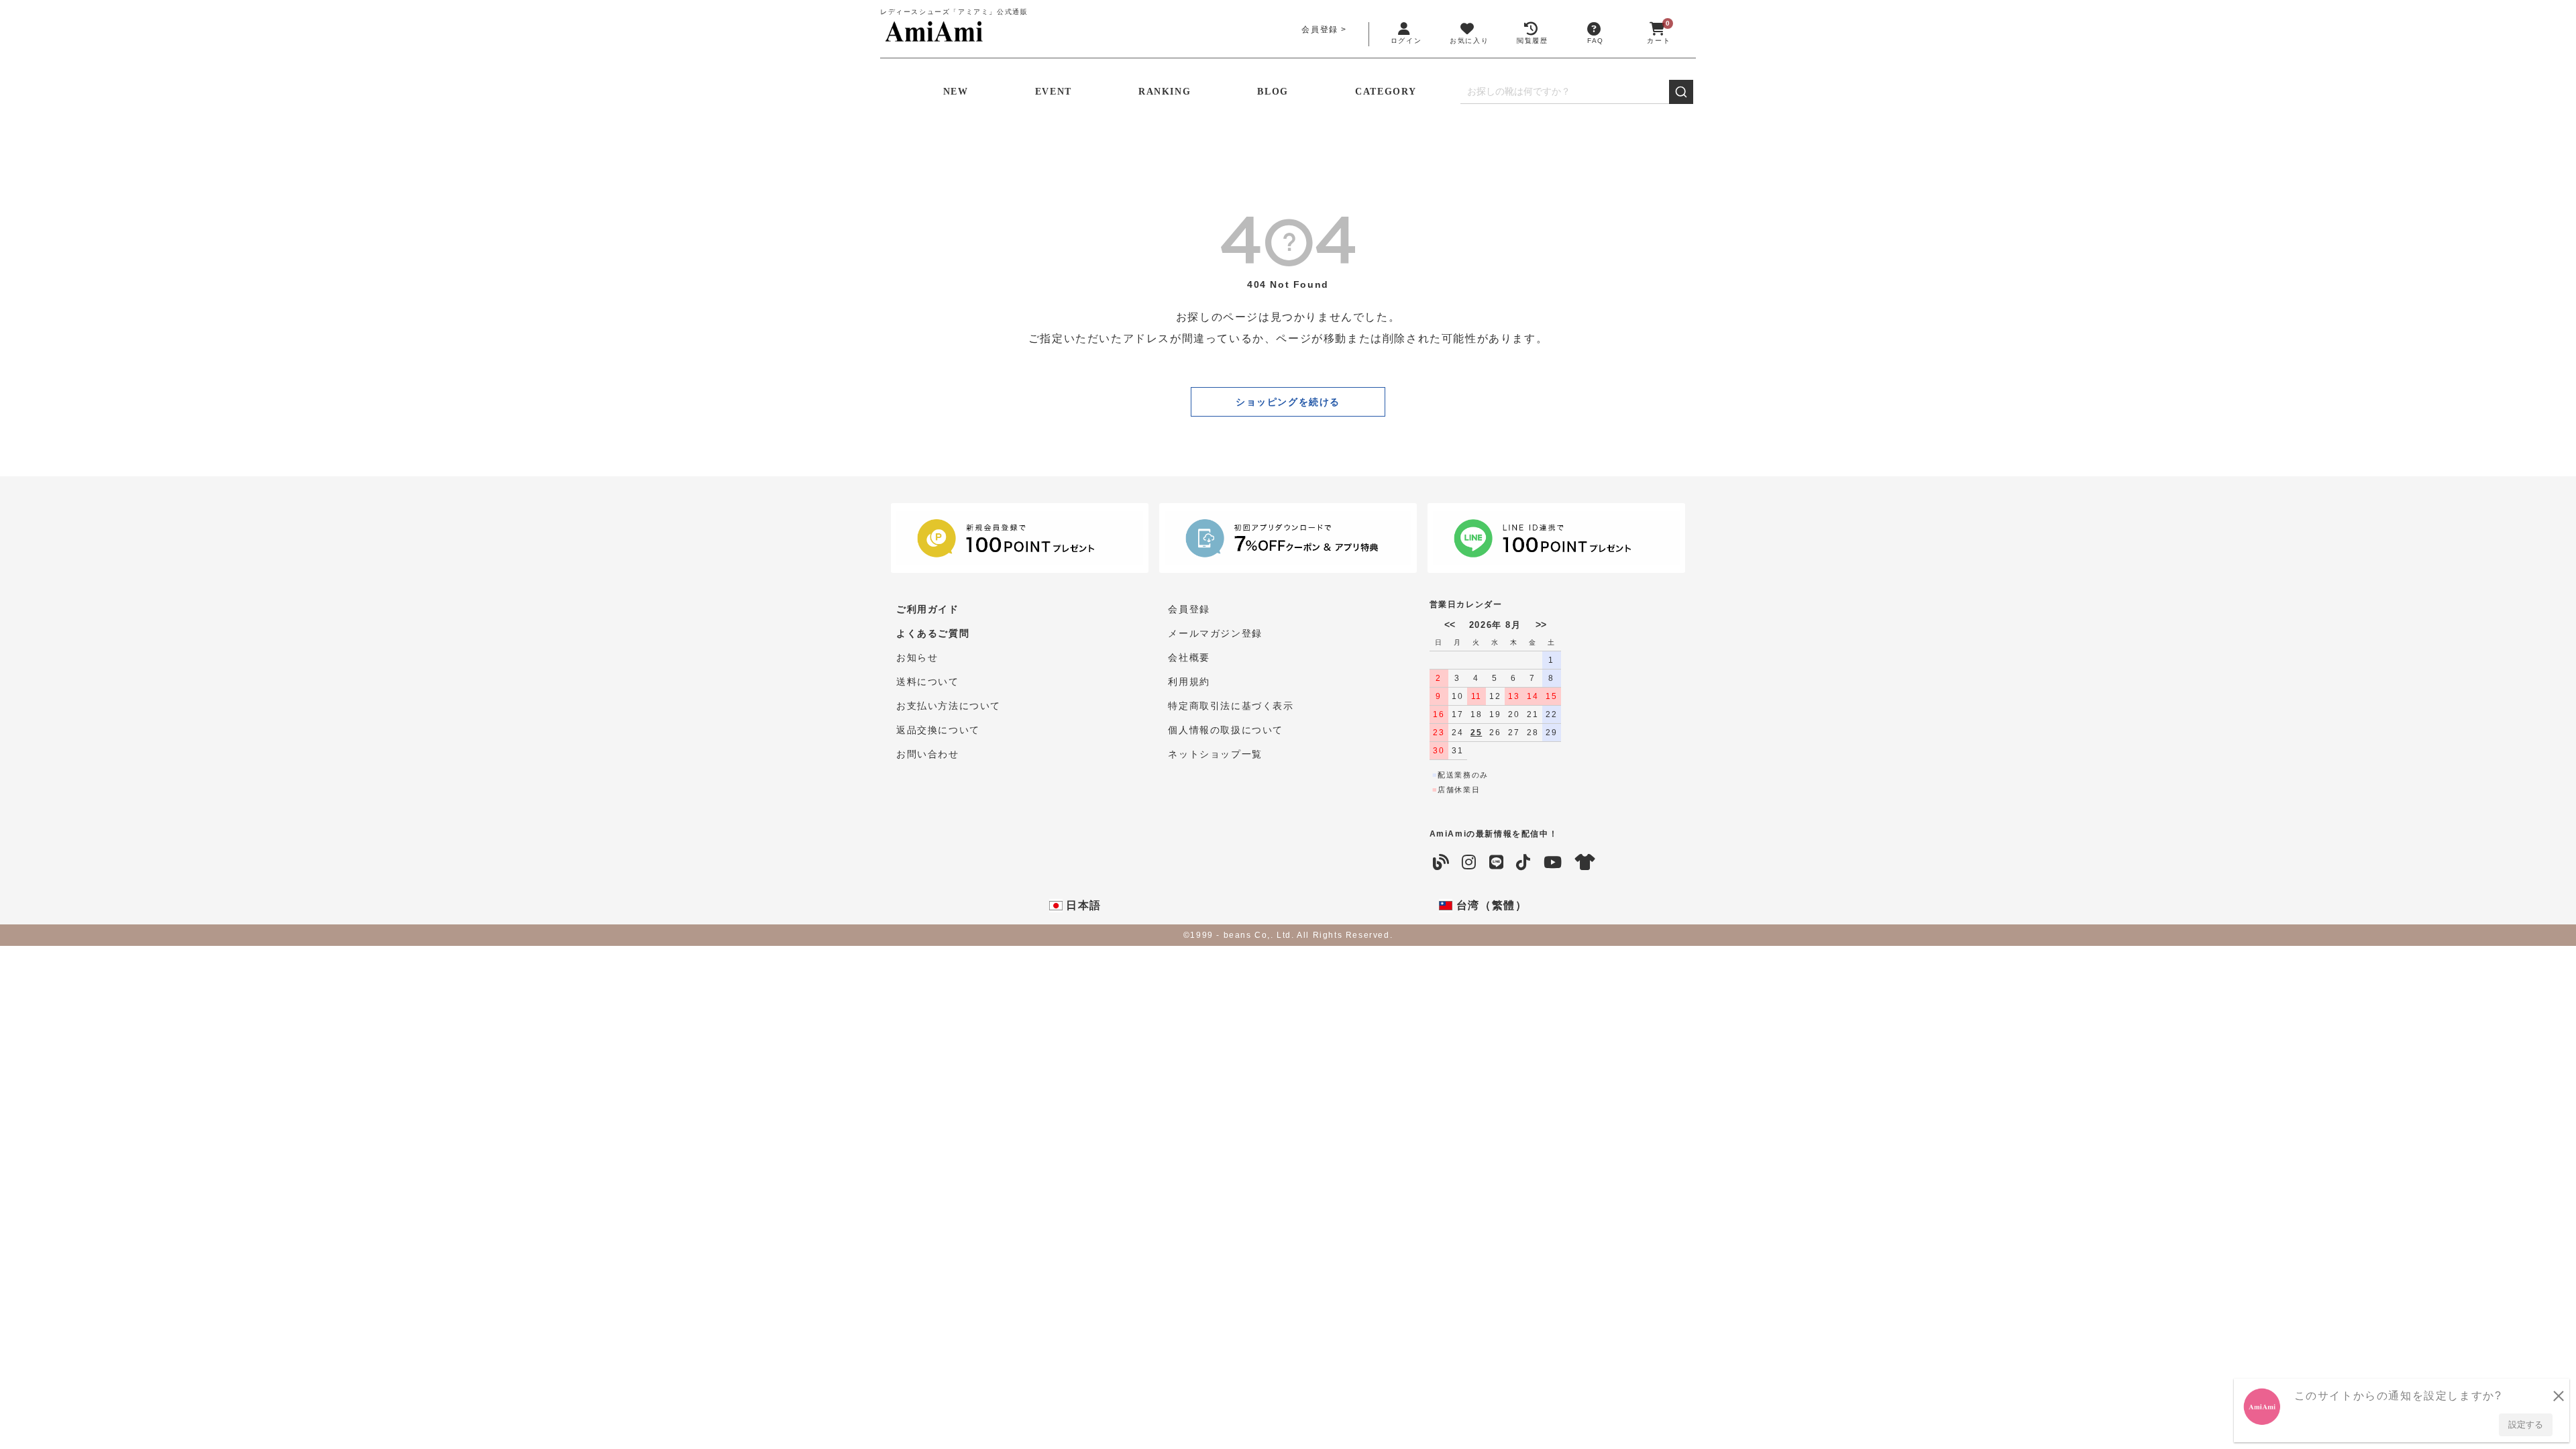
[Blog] (1442, 863)
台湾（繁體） (1490, 905)
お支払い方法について (949, 706)
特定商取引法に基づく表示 (1231, 706)
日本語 (1082, 905)
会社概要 (1189, 657)
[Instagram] (1469, 863)
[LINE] (1497, 863)
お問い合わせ (928, 754)
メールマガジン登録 (1215, 633)
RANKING (1165, 92)
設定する (2526, 1425)
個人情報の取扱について (1226, 730)
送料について (928, 682)
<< (1450, 625)
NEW (956, 92)
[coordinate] (1586, 863)
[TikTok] (1524, 863)
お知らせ (917, 657)
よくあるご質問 (933, 633)
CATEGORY (1386, 92)
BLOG (1273, 92)
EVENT (1054, 92)
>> (1541, 625)
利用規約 (1189, 682)
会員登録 (1320, 30)
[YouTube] (1553, 863)
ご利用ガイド (928, 609)
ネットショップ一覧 (1215, 754)
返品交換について (938, 730)
